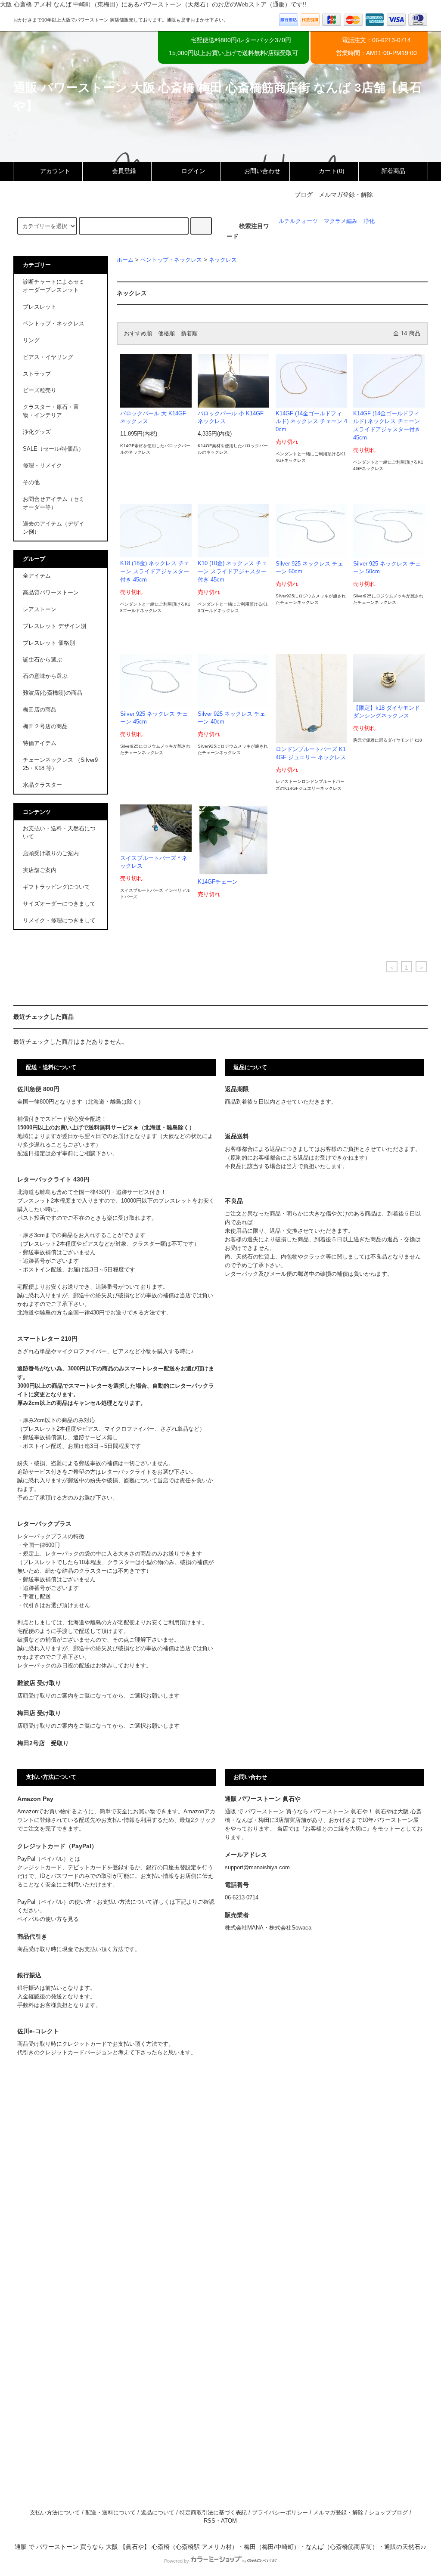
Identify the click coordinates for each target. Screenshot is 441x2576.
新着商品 (393, 171)
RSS (210, 2521)
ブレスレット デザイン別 (54, 626)
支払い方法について (55, 2513)
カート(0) (332, 171)
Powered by (177, 2561)
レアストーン (40, 609)
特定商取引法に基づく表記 (213, 2513)
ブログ (304, 195)
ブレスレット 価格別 (49, 643)
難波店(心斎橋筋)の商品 (53, 693)
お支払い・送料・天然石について (59, 833)
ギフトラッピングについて (56, 887)
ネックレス (223, 260)
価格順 (166, 334)
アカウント (55, 171)
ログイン (193, 171)
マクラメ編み (341, 221)
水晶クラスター (42, 785)
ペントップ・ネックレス (171, 260)
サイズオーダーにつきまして (59, 904)
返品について (158, 2513)
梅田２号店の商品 (45, 727)
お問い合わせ (262, 171)
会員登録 (124, 171)
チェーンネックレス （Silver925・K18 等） (60, 764)
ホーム (125, 260)
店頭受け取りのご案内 (51, 854)
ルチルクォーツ (298, 221)
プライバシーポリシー (280, 2513)
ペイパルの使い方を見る (48, 1919)
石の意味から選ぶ (45, 676)
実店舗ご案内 (40, 870)
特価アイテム (40, 743)
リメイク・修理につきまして (59, 921)
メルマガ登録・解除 (346, 195)
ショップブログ (388, 2513)
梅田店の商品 (40, 710)
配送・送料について (110, 2513)
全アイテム (37, 576)
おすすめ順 (138, 334)
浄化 (369, 221)
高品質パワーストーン (51, 593)
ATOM (229, 2521)
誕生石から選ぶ (42, 660)
